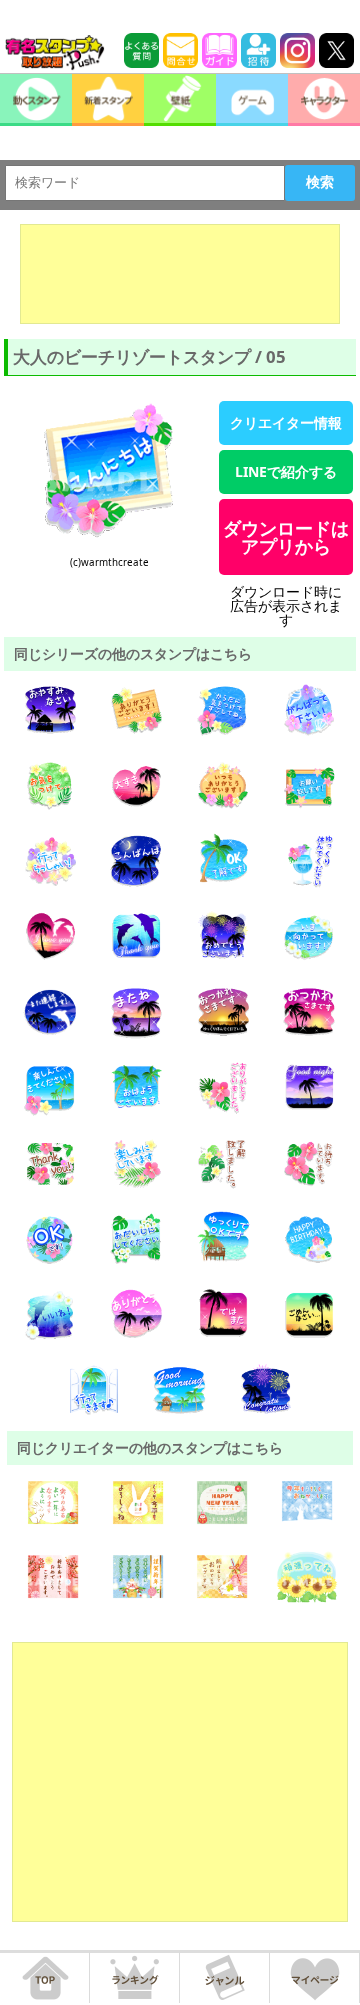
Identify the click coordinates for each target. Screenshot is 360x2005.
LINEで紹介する (286, 471)
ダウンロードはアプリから (286, 537)
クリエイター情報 (286, 422)
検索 (320, 182)
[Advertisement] (180, 274)
